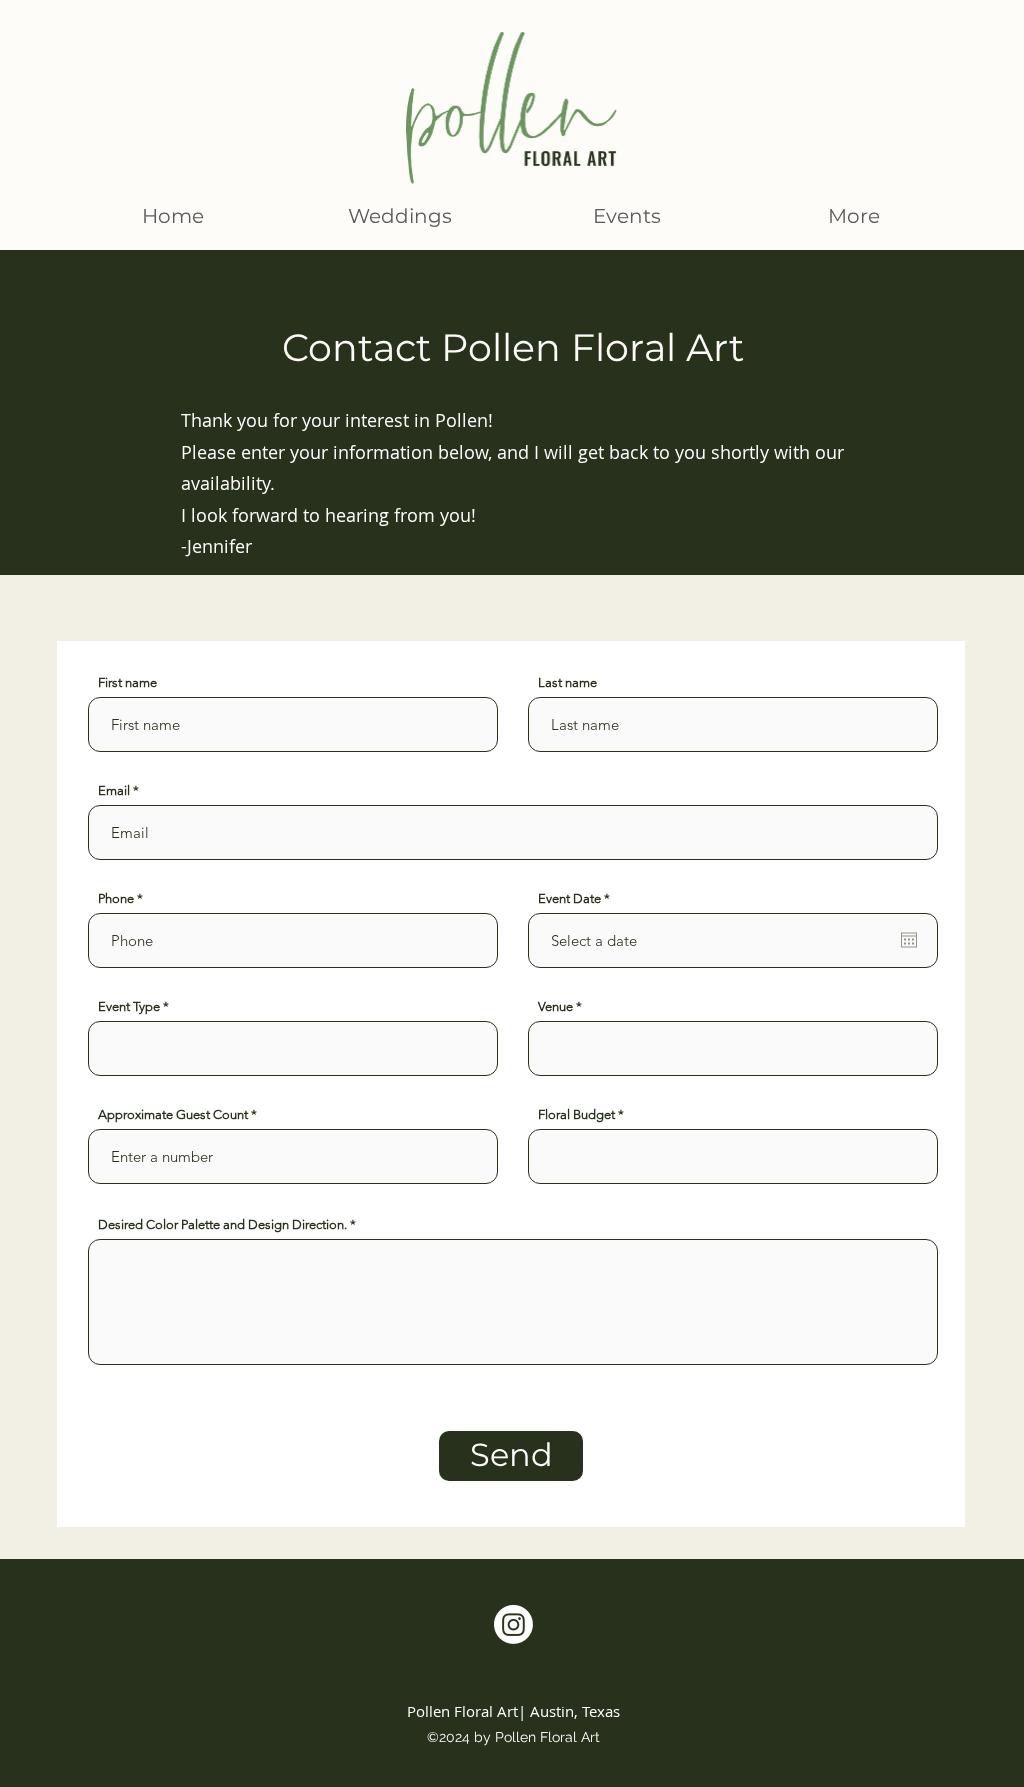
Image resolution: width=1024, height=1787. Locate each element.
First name (127, 682)
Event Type (129, 1006)
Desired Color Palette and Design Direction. (224, 1224)
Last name (567, 682)
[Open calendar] (909, 940)
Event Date (577, 898)
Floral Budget (576, 1114)
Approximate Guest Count (173, 1114)
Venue (555, 1006)
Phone (116, 898)
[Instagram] (513, 1624)
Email (114, 790)
